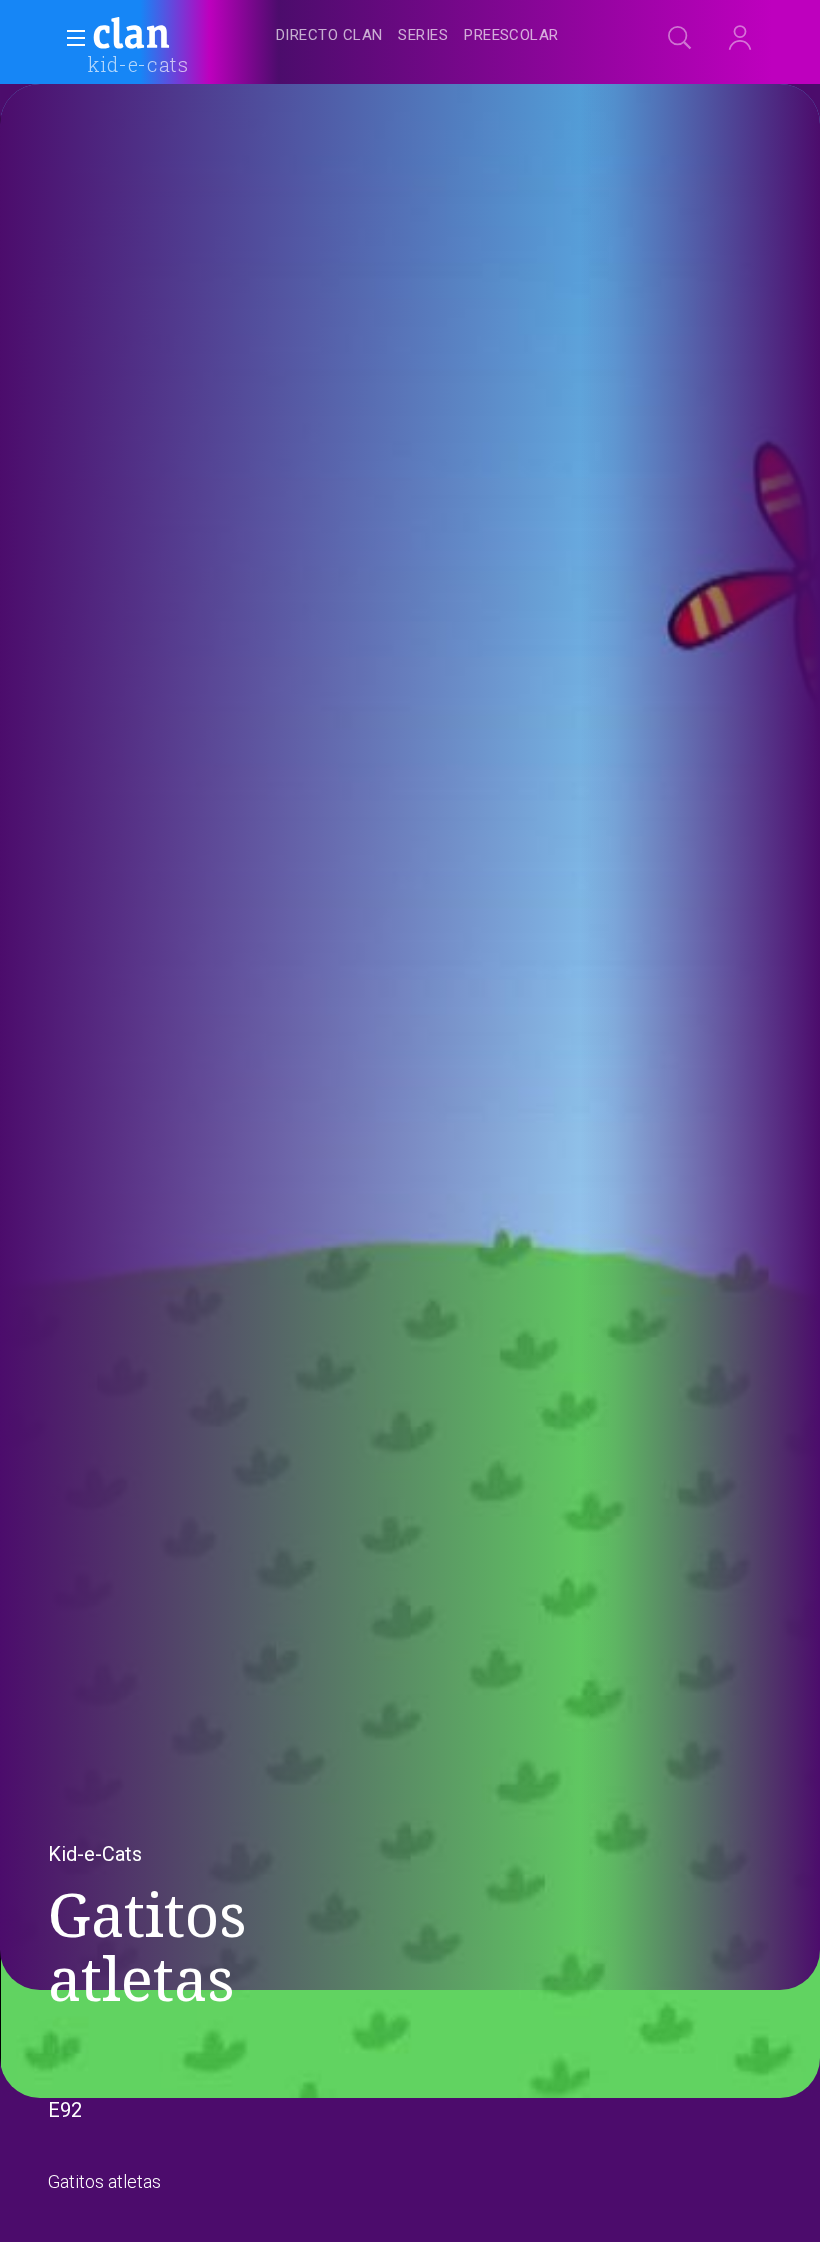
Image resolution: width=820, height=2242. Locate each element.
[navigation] (432, 36)
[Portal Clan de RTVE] (132, 36)
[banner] (180, 36)
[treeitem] (329, 36)
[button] (70, 38)
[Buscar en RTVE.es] (680, 38)
